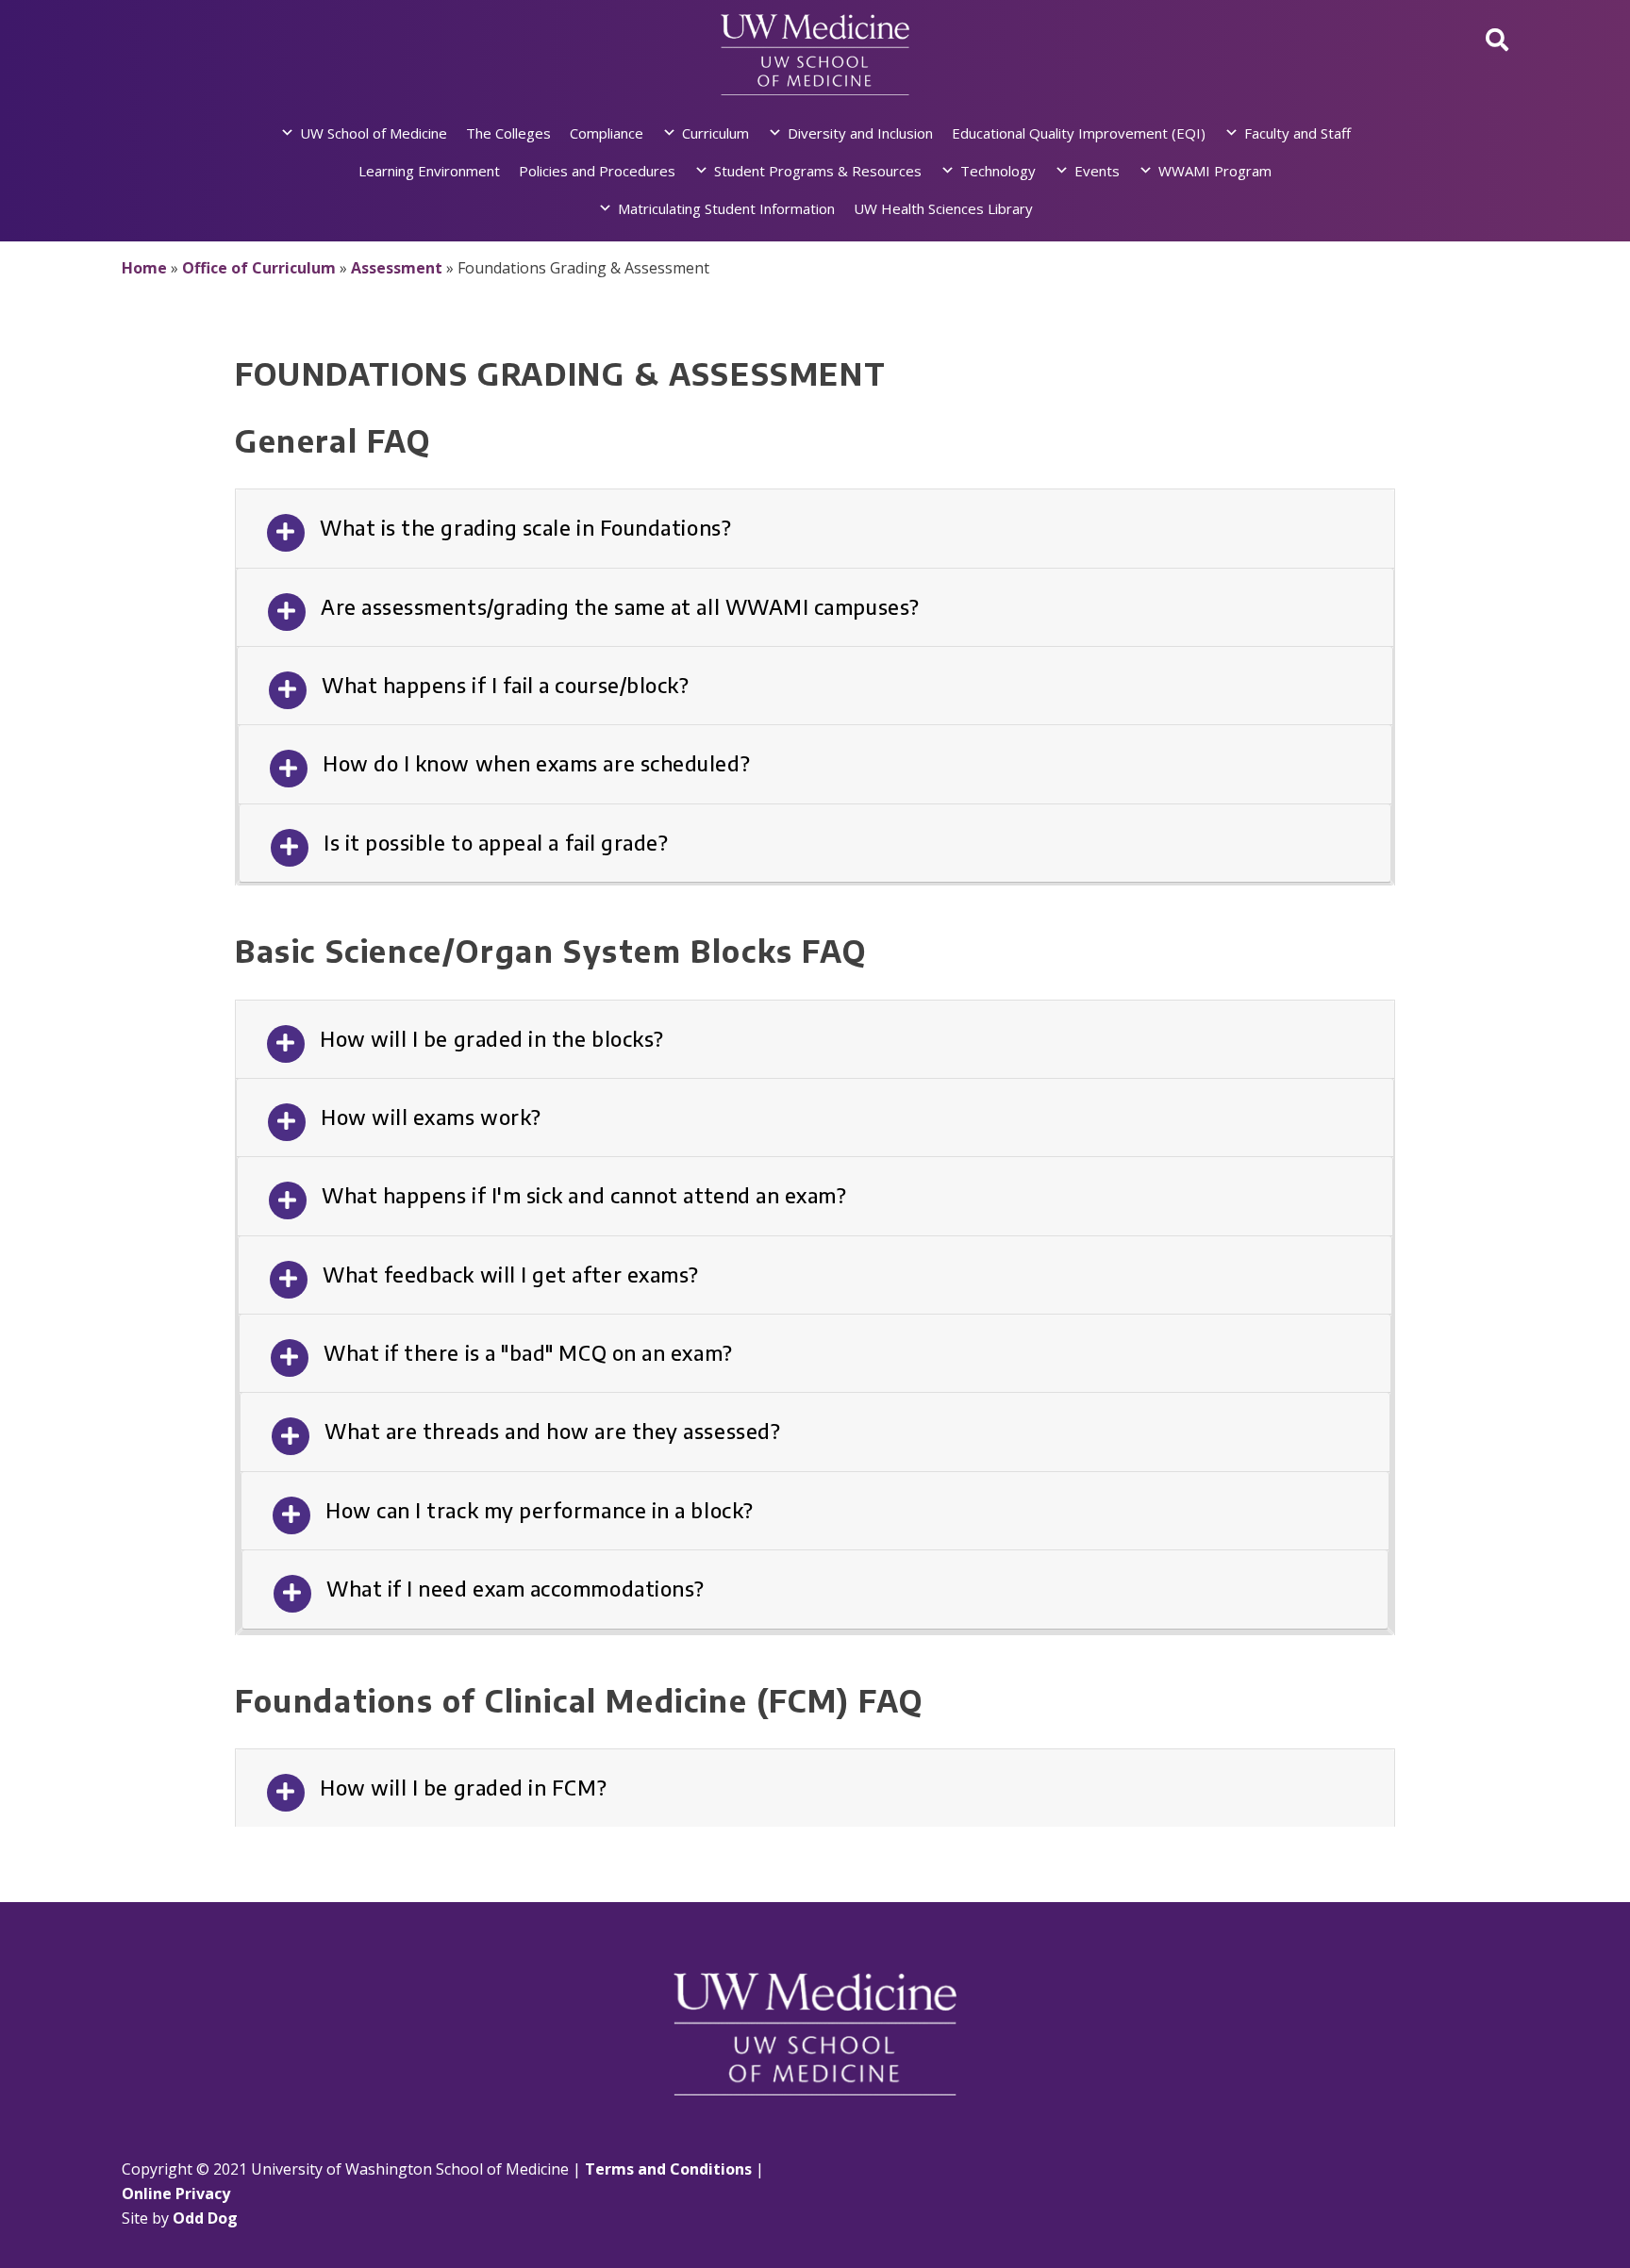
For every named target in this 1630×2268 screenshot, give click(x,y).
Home (144, 268)
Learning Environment (429, 171)
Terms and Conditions (668, 2169)
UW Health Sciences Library (943, 208)
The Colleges (508, 133)
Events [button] (1097, 171)
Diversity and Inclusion (860, 133)
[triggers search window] (1497, 39)
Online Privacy (176, 2194)
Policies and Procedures (597, 171)
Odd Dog (205, 2218)
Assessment (397, 268)
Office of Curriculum (259, 268)
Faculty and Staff (1297, 133)
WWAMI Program (1215, 171)
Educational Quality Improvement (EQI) (1079, 133)
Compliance (607, 133)
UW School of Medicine (374, 133)
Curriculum (715, 133)
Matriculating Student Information (726, 208)
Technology (998, 171)
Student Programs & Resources (818, 171)
